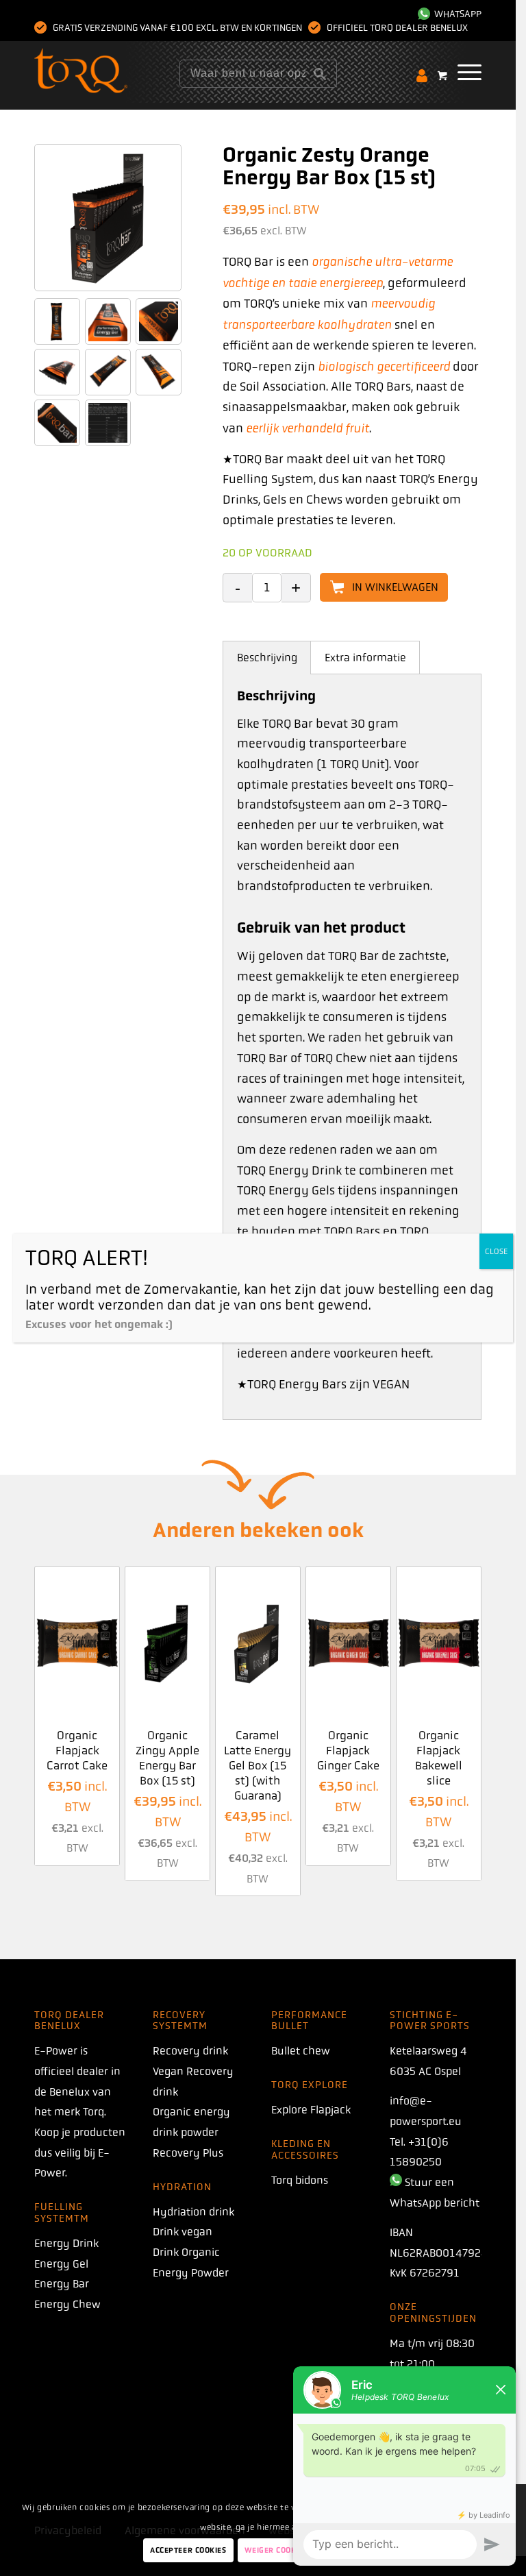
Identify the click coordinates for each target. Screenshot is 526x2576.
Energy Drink (66, 2243)
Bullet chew (301, 2051)
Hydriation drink (193, 2212)
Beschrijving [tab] (267, 658)
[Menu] (463, 72)
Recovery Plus (188, 2153)
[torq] (105, 72)
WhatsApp (456, 14)
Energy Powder (191, 2273)
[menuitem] (446, 14)
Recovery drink (190, 2051)
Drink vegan (183, 2232)
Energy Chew (67, 2304)
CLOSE (496, 1251)
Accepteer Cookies (188, 2550)
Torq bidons (300, 2180)
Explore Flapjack (311, 2110)
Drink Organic (186, 2252)
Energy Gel (61, 2264)
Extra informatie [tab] (365, 658)
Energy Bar (62, 2284)
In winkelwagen (395, 587)
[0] (442, 75)
